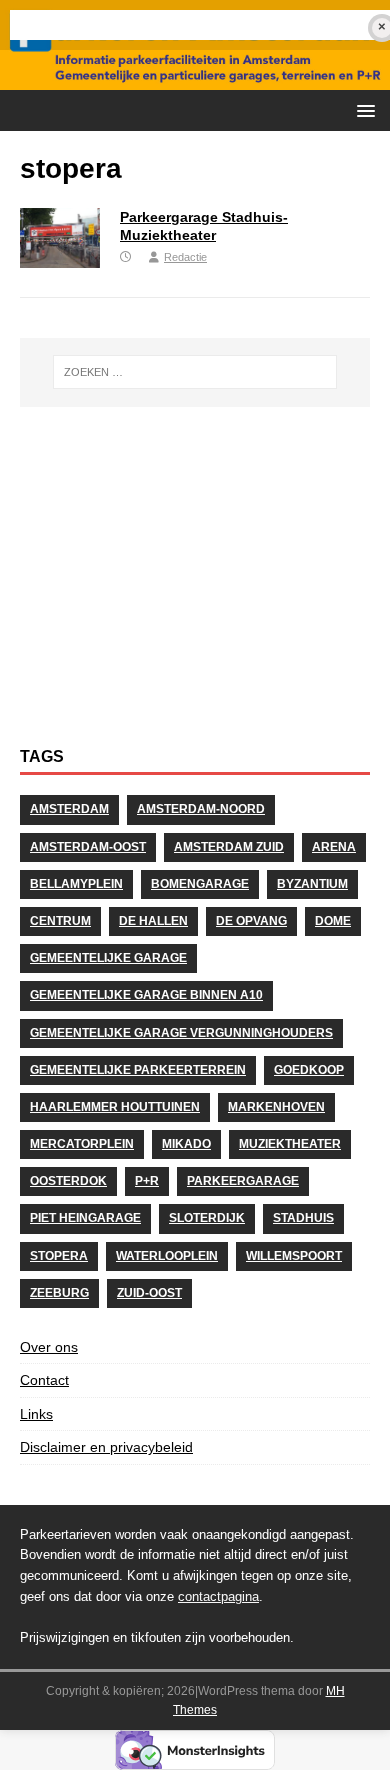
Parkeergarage (243, 1181)
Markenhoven (276, 1107)
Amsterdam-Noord (201, 809)
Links (36, 1414)
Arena (334, 847)
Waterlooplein (167, 1256)
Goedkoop (309, 1070)
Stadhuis (303, 1218)
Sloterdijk (207, 1218)
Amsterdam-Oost (88, 847)
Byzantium (312, 884)
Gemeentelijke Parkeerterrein (138, 1070)
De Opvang (251, 921)
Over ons (49, 1347)
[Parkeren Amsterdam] (195, 79)
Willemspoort (294, 1256)
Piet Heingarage (85, 1218)
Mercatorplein (82, 1144)
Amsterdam (69, 809)
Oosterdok (68, 1181)
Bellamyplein (76, 884)
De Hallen (153, 921)
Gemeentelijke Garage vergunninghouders (181, 1033)
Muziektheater (290, 1144)
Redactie (185, 257)
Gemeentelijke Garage (108, 958)
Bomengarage (200, 884)
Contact (44, 1380)
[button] (362, 109)
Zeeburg (59, 1293)
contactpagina (218, 1596)
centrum (60, 921)
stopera (59, 1256)
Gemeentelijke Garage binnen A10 (146, 995)
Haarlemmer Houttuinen (115, 1107)
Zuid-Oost (149, 1293)
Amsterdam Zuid (229, 847)
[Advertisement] (195, 587)
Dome (333, 921)
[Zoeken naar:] (195, 372)
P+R (147, 1181)
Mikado (186, 1144)
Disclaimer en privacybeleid (106, 1447)
